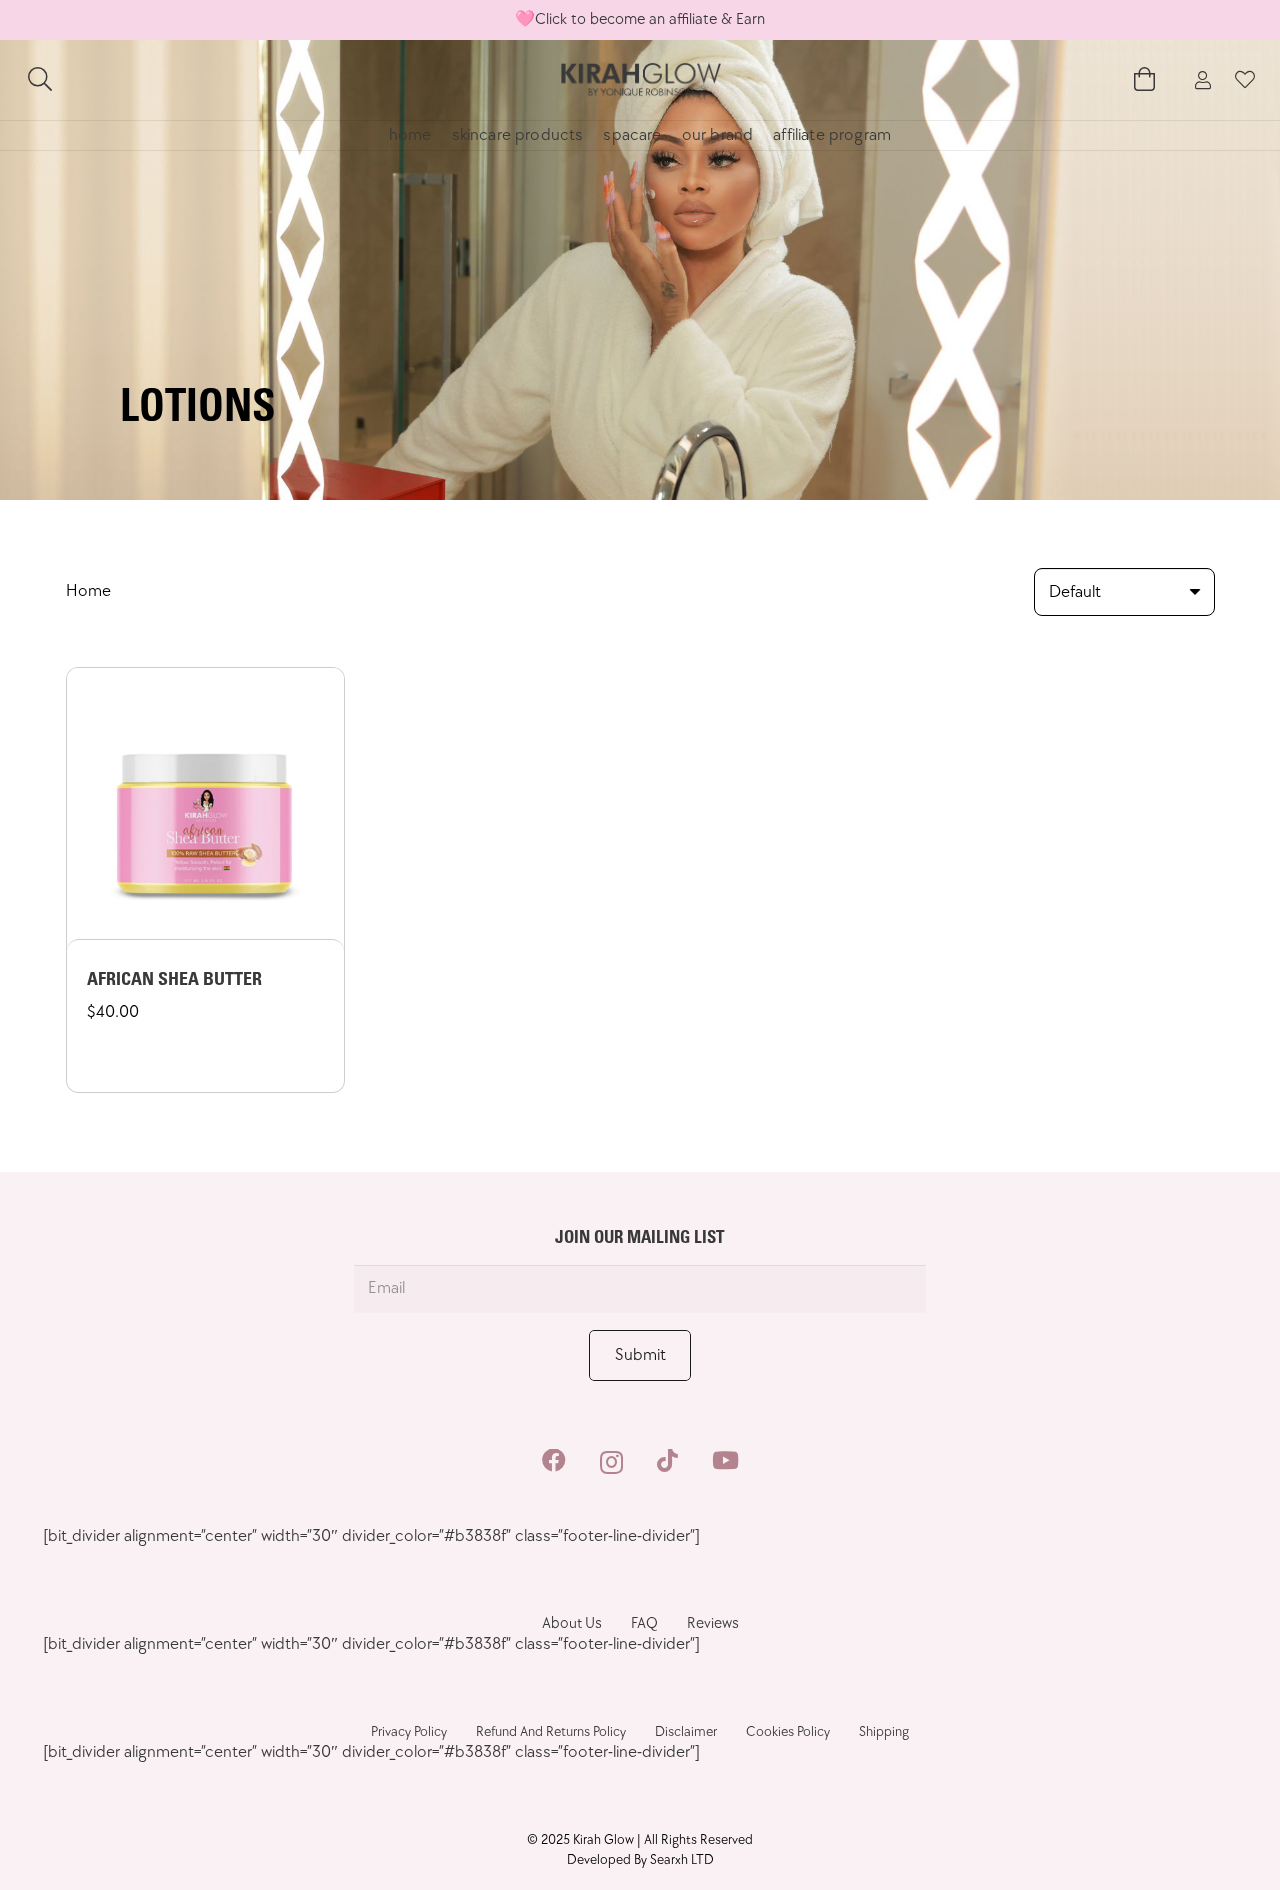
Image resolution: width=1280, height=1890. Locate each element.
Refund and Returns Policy (551, 1731)
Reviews (713, 1623)
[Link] (640, 80)
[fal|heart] (1245, 80)
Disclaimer (686, 1731)
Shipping (884, 1731)
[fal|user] (1203, 80)
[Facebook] (554, 1461)
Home (88, 591)
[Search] (40, 80)
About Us (572, 1623)
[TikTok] (667, 1461)
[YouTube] (725, 1461)
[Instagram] (611, 1462)
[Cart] (1144, 80)
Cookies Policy (788, 1731)
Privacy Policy (409, 1731)
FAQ (644, 1623)
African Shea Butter (174, 981)
